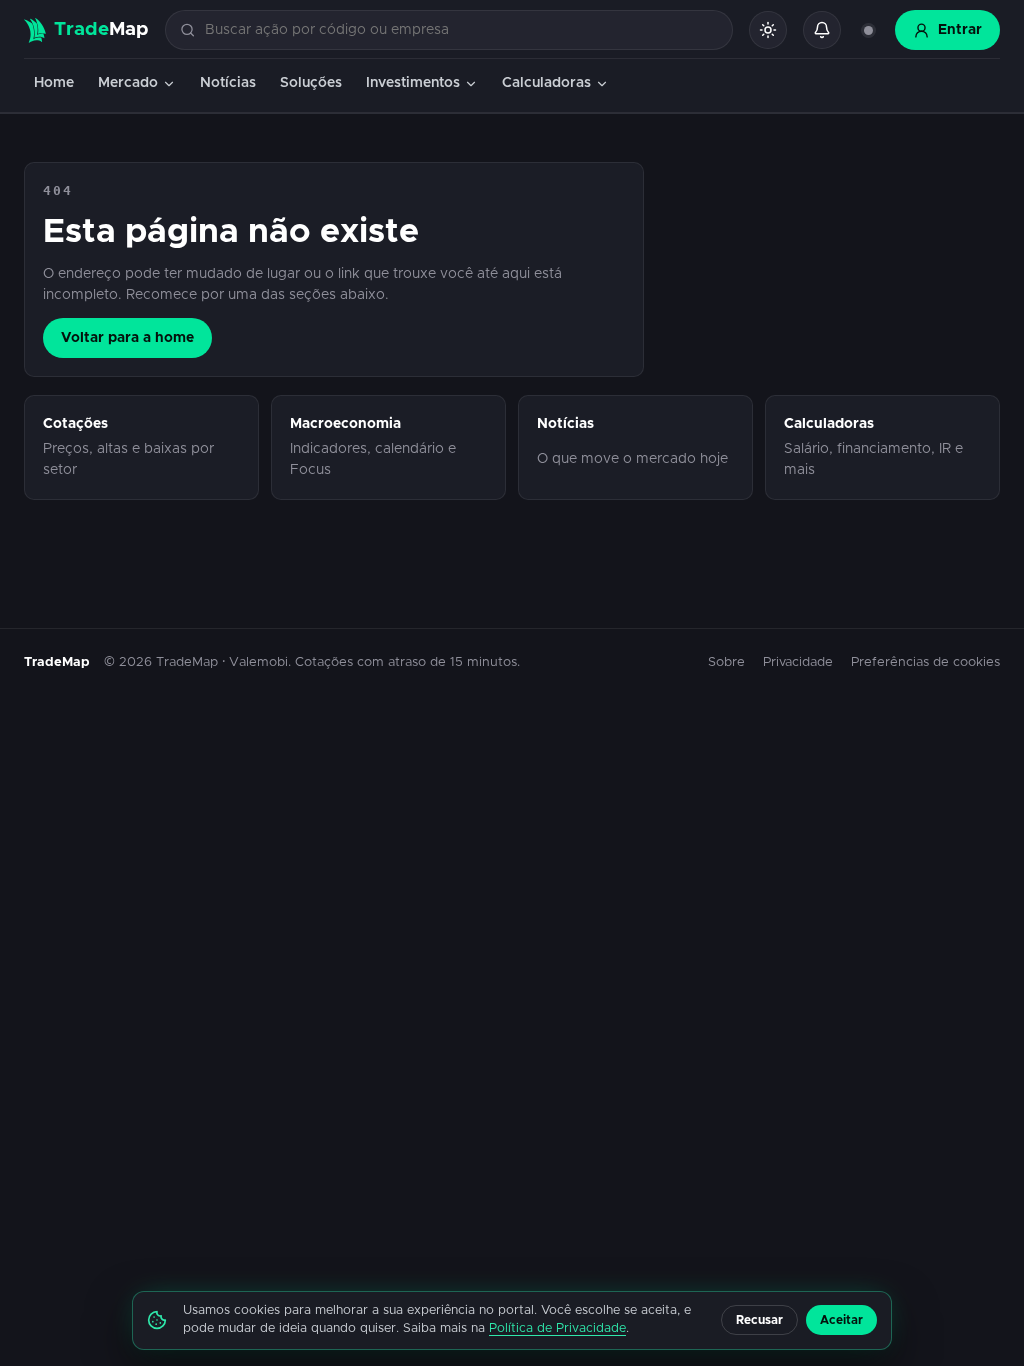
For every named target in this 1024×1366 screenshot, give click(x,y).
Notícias (228, 83)
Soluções (311, 83)
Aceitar (841, 1320)
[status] (868, 30)
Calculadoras (546, 83)
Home (54, 83)
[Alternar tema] (768, 30)
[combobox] (460, 30)
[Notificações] (822, 30)
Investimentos (413, 83)
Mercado (128, 83)
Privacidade (798, 662)
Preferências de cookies (925, 662)
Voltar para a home (127, 338)
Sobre (726, 662)
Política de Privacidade (557, 1328)
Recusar (759, 1320)
